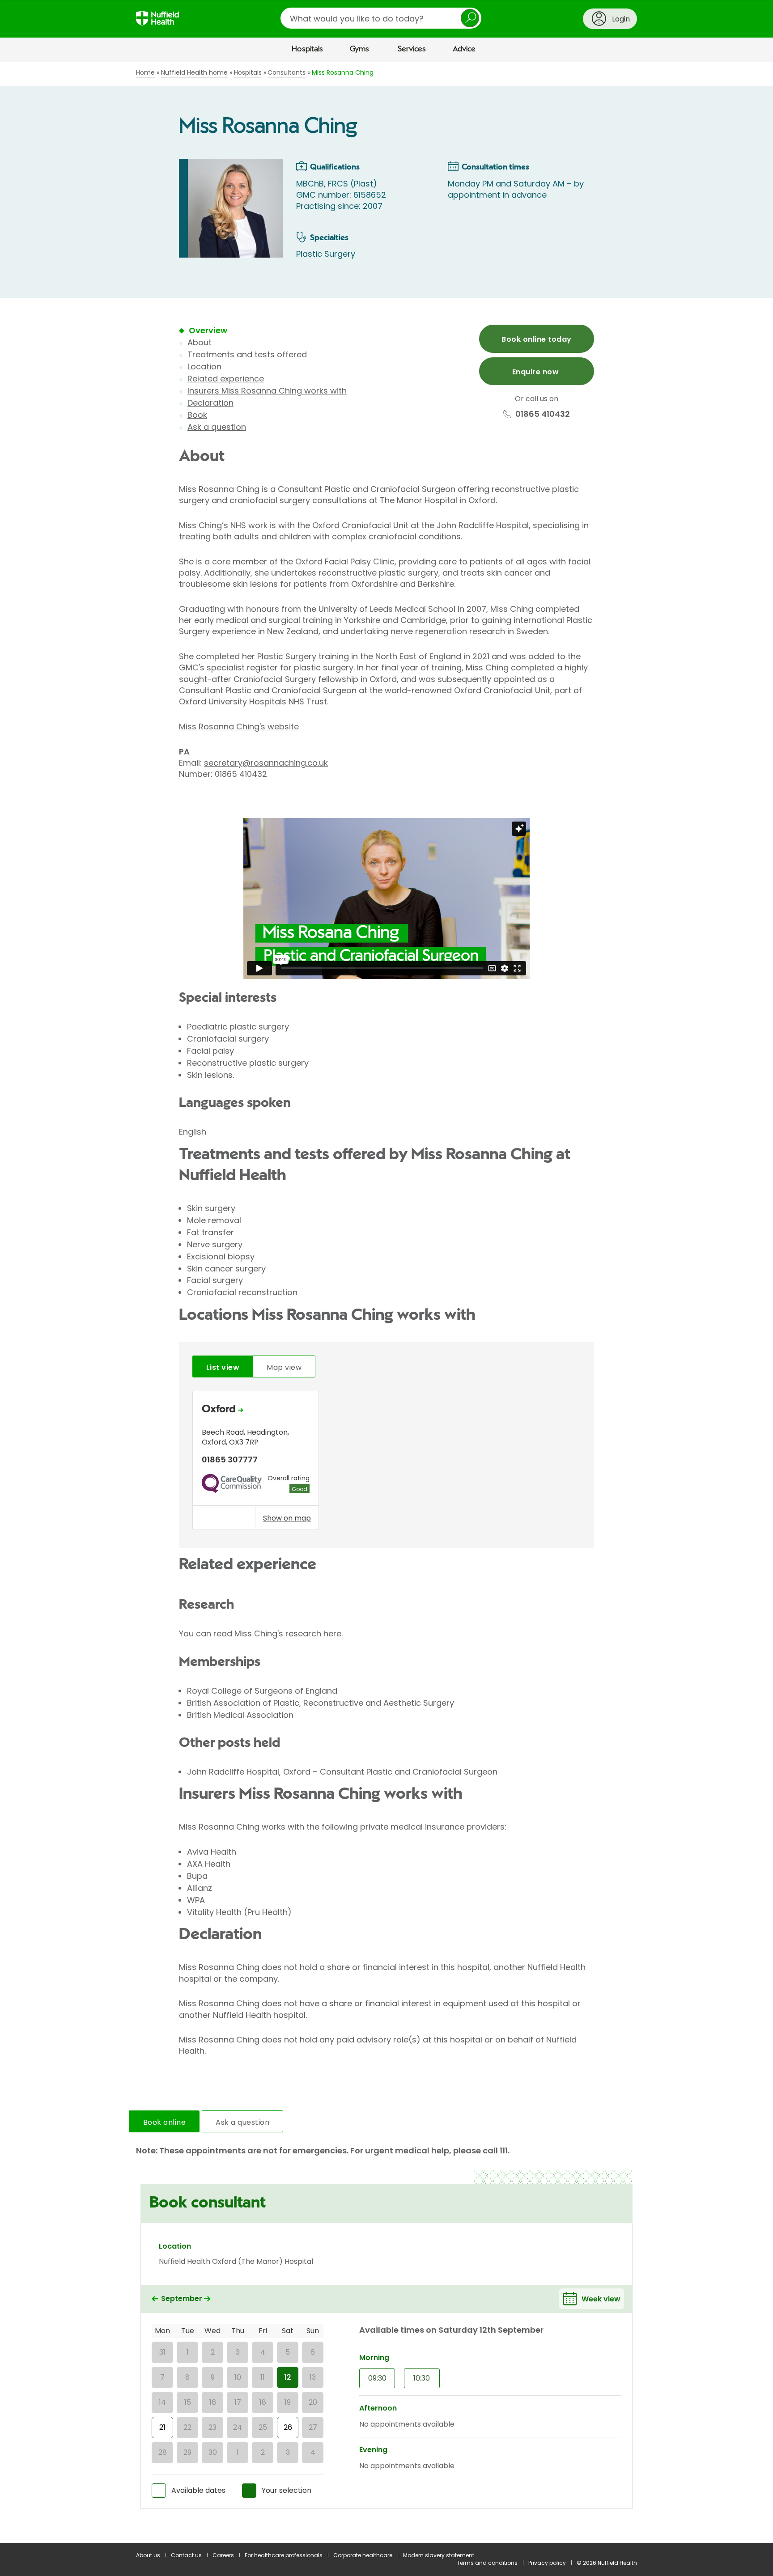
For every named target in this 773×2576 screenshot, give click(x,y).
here (332, 1633)
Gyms (359, 49)
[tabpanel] (386, 1463)
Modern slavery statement (439, 2555)
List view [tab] (223, 1367)
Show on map (287, 1518)
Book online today (536, 339)
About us (148, 2555)
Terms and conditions (487, 2563)
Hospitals (307, 49)
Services (412, 49)
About (200, 342)
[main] (386, 1302)
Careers (223, 2555)
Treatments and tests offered (247, 354)
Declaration (210, 403)
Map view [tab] (284, 1367)
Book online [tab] (164, 2122)
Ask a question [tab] (242, 2122)
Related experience (226, 379)
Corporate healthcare (363, 2555)
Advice (464, 49)
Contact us (186, 2555)
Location (204, 366)
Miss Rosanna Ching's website (239, 727)
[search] (381, 18)
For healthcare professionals (284, 2555)
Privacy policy (547, 2563)
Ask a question (217, 427)
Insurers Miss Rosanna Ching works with (267, 391)
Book (197, 415)
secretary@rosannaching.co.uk (266, 763)
